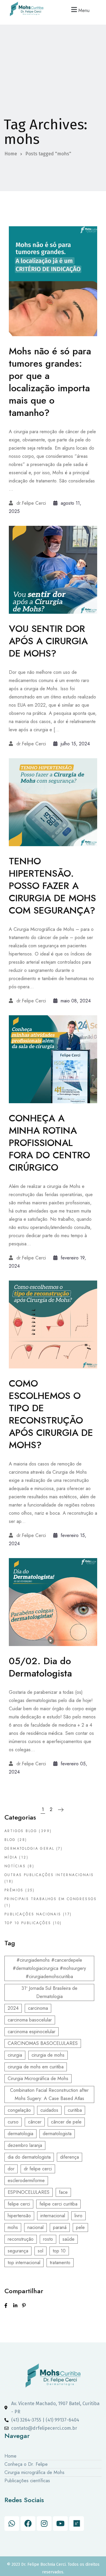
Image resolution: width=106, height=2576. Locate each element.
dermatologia (20, 2134)
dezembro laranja (25, 2145)
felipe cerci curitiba (58, 2204)
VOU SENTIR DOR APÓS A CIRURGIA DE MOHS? (48, 641)
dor (11, 2169)
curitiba (75, 2110)
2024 (13, 2008)
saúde (68, 2239)
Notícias (15, 1866)
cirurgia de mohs (48, 2055)
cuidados (49, 2110)
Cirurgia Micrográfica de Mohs (38, 2078)
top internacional (24, 2263)
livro (78, 2216)
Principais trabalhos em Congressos (50, 1899)
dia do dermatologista (29, 2157)
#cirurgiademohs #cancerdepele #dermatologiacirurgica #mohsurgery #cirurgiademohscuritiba (49, 1968)
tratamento (60, 2263)
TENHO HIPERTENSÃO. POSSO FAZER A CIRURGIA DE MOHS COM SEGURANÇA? (52, 886)
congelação (19, 2110)
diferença (69, 2157)
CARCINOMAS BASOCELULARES (43, 2043)
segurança (18, 2251)
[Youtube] (60, 2524)
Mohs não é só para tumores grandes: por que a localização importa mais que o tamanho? (50, 382)
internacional (53, 2216)
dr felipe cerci (38, 2169)
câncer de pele (66, 2122)
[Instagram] (44, 2524)
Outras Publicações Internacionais (49, 1875)
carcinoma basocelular (30, 2020)
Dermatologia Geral (29, 1849)
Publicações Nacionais (33, 1914)
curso (13, 2122)
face (63, 2192)
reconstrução (21, 2239)
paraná (60, 2227)
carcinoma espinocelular (32, 2032)
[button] (79, 10)
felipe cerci (19, 2204)
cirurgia (15, 2055)
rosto (48, 2239)
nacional (35, 2227)
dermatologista (57, 2134)
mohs (13, 2227)
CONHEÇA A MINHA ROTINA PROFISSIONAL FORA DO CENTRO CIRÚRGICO (49, 1143)
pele (80, 2227)
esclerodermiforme (26, 2180)
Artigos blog (21, 1831)
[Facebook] (28, 2524)
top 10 (59, 2251)
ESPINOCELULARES (29, 2192)
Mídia (11, 1857)
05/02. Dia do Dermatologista (40, 1667)
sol (40, 2251)
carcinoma (38, 2008)
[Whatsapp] (12, 2524)
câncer (35, 2122)
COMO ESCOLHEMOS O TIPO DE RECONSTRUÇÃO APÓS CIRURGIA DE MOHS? (51, 1414)
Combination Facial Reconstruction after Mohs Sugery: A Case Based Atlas (49, 2094)
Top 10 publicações (28, 1923)
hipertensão (19, 2216)
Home (11, 154)
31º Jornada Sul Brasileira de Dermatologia (49, 1992)
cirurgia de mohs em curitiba (36, 2067)
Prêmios (14, 1890)
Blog (10, 1840)
